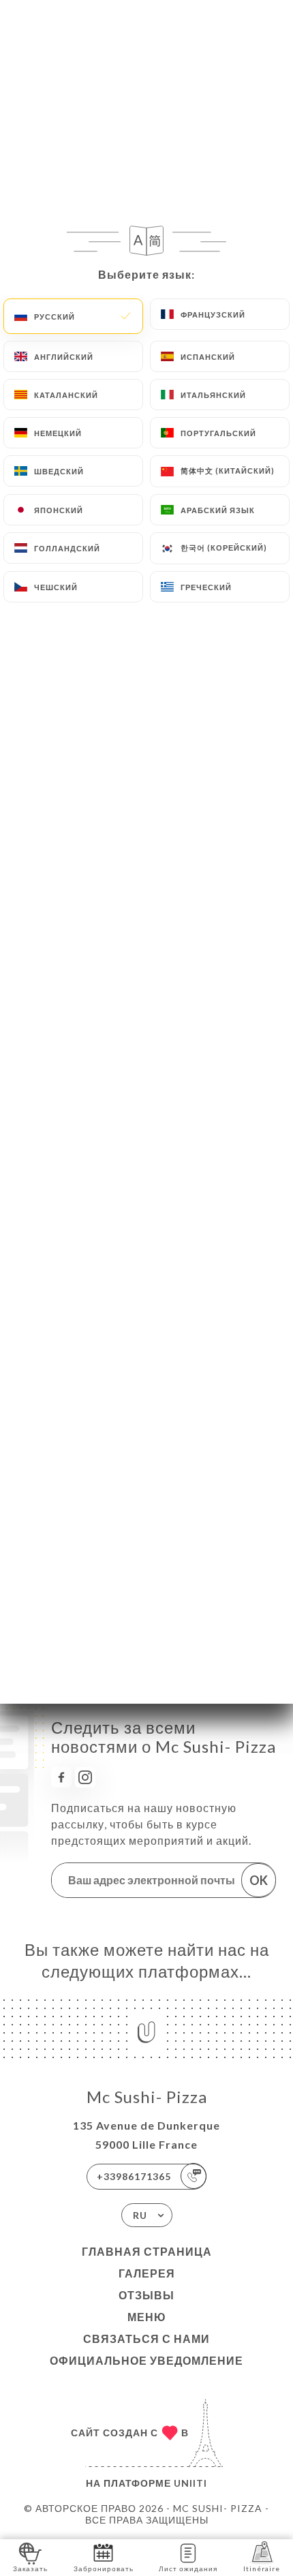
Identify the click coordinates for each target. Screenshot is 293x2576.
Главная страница (147, 2251)
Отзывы (146, 2295)
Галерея (147, 2273)
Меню (147, 2317)
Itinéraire (262, 2569)
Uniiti (190, 2483)
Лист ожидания (188, 2569)
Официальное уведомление (146, 2360)
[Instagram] (85, 1777)
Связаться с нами (146, 2339)
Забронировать (104, 2569)
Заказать (30, 2569)
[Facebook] (61, 1777)
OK (259, 1880)
